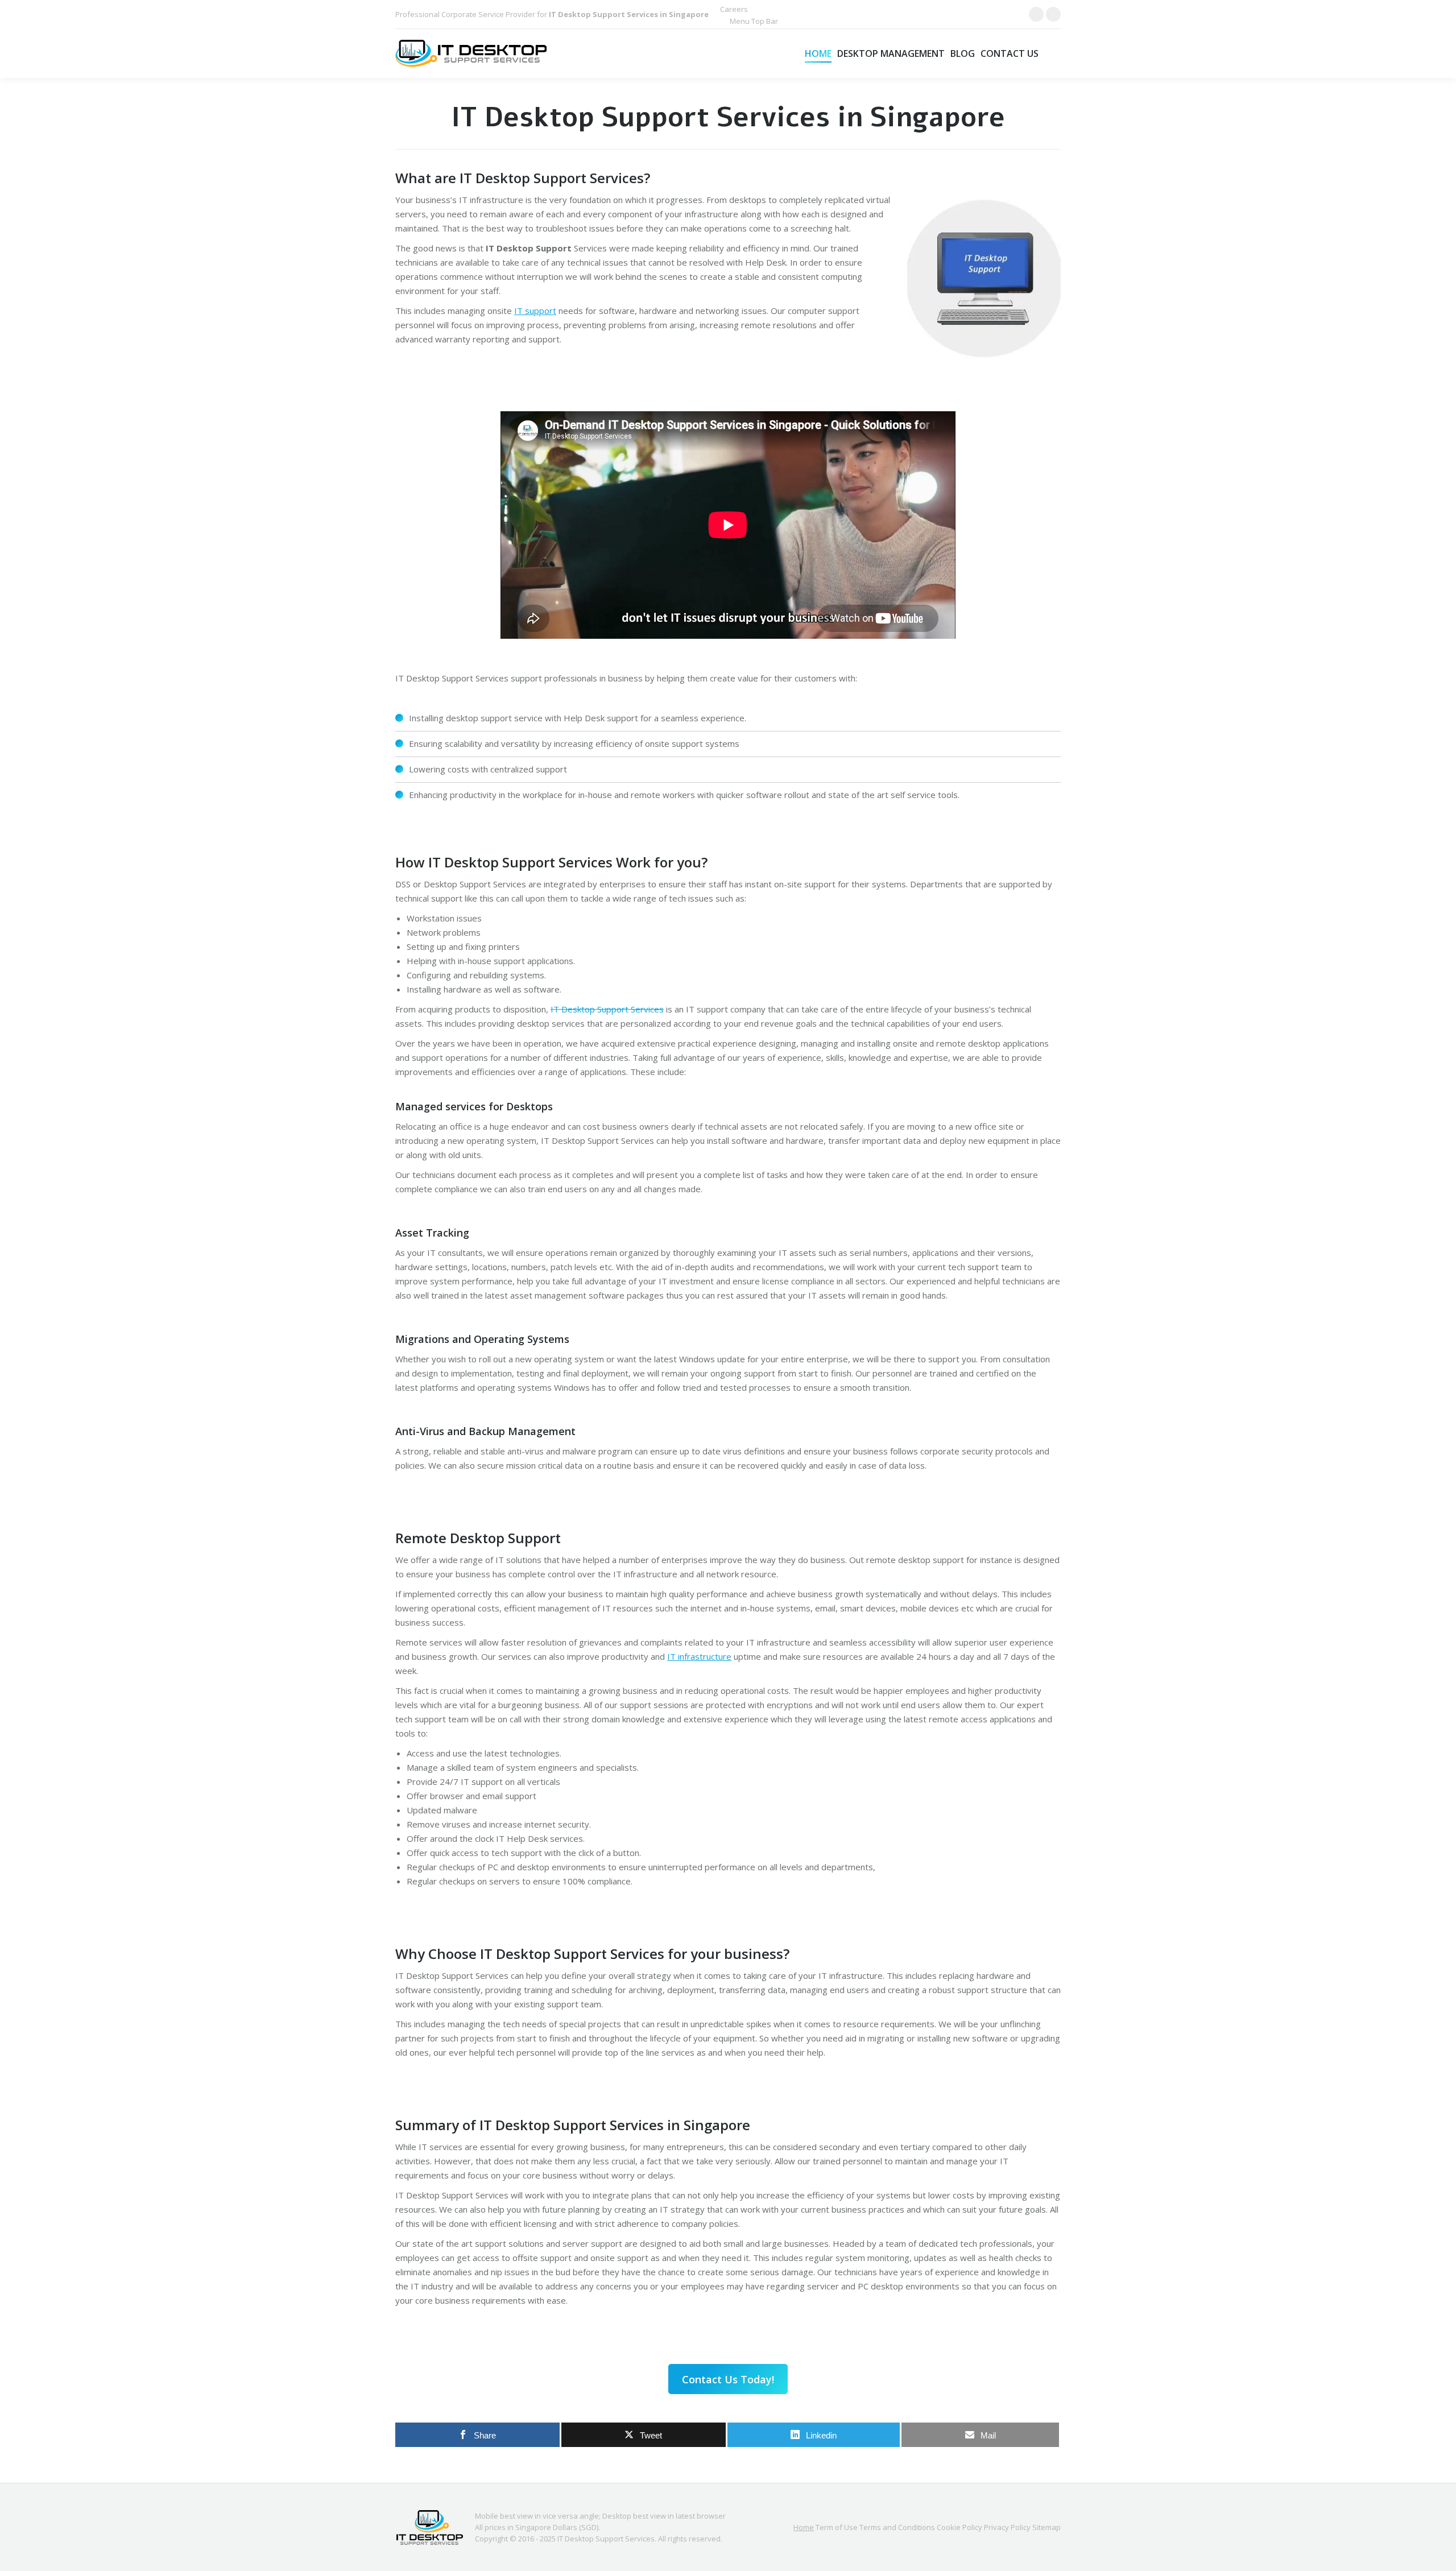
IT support (535, 311)
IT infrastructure (699, 1656)
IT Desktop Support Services (607, 1009)
